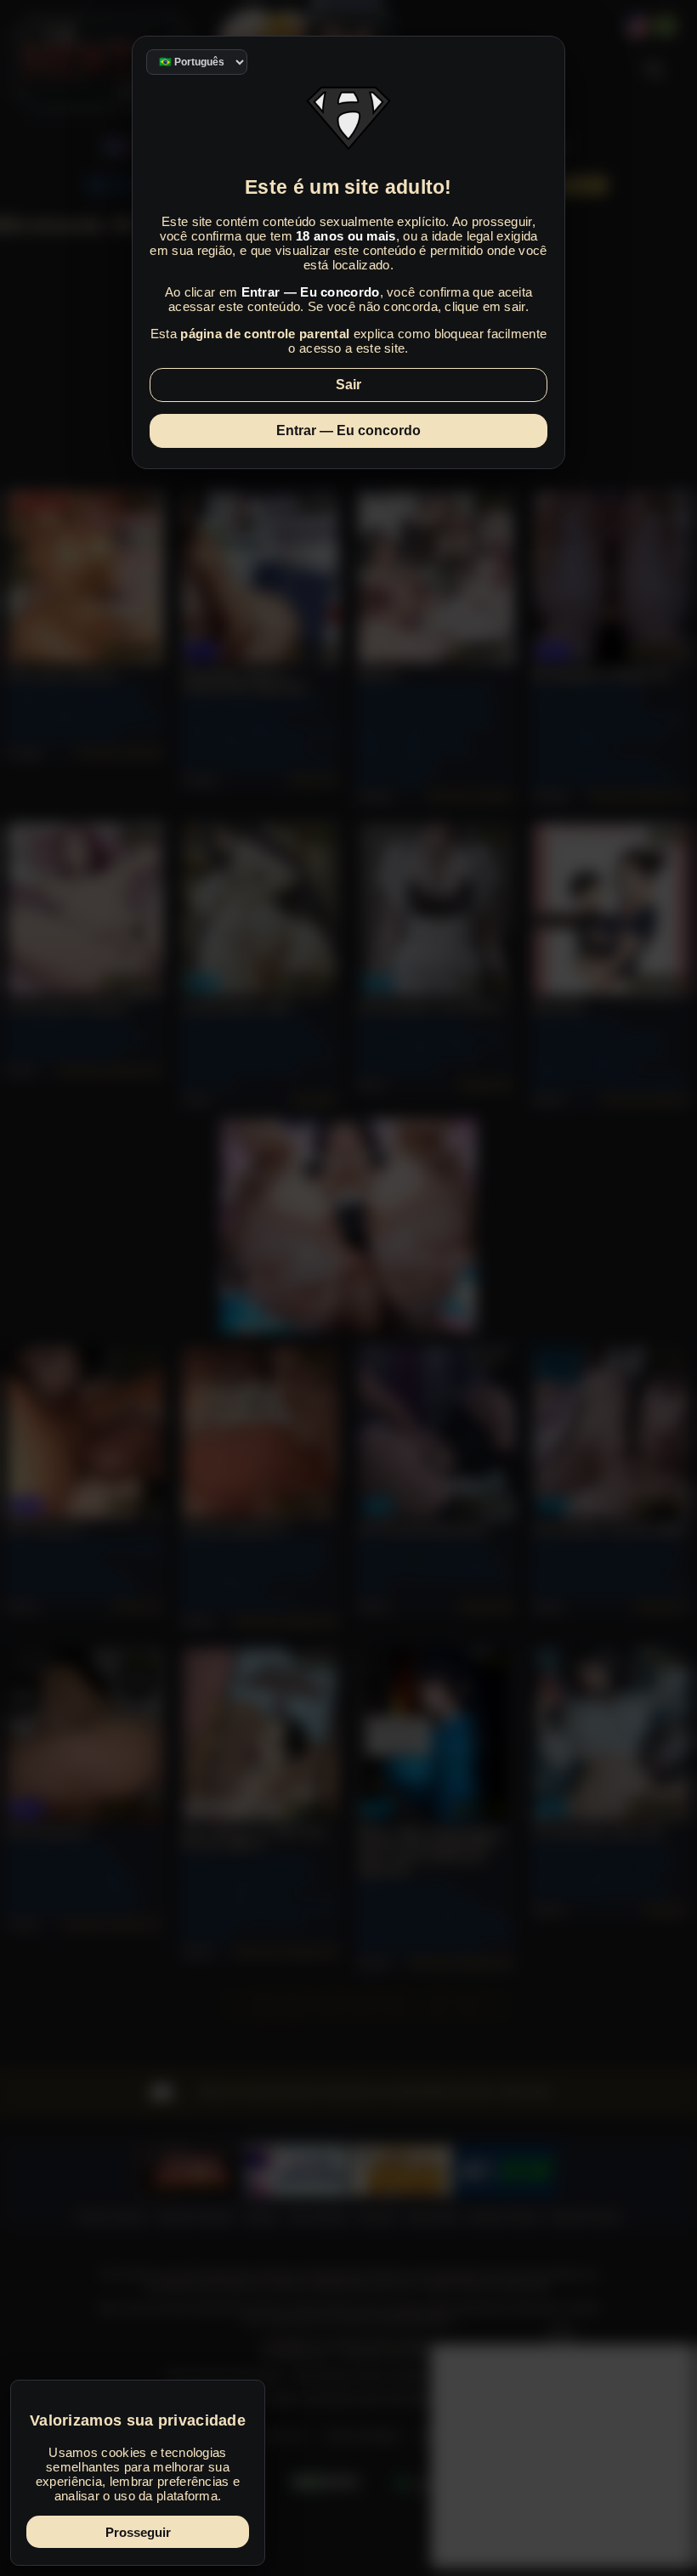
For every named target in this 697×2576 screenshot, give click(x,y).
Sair (348, 385)
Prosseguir (138, 2532)
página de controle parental (265, 334)
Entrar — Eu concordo (348, 430)
